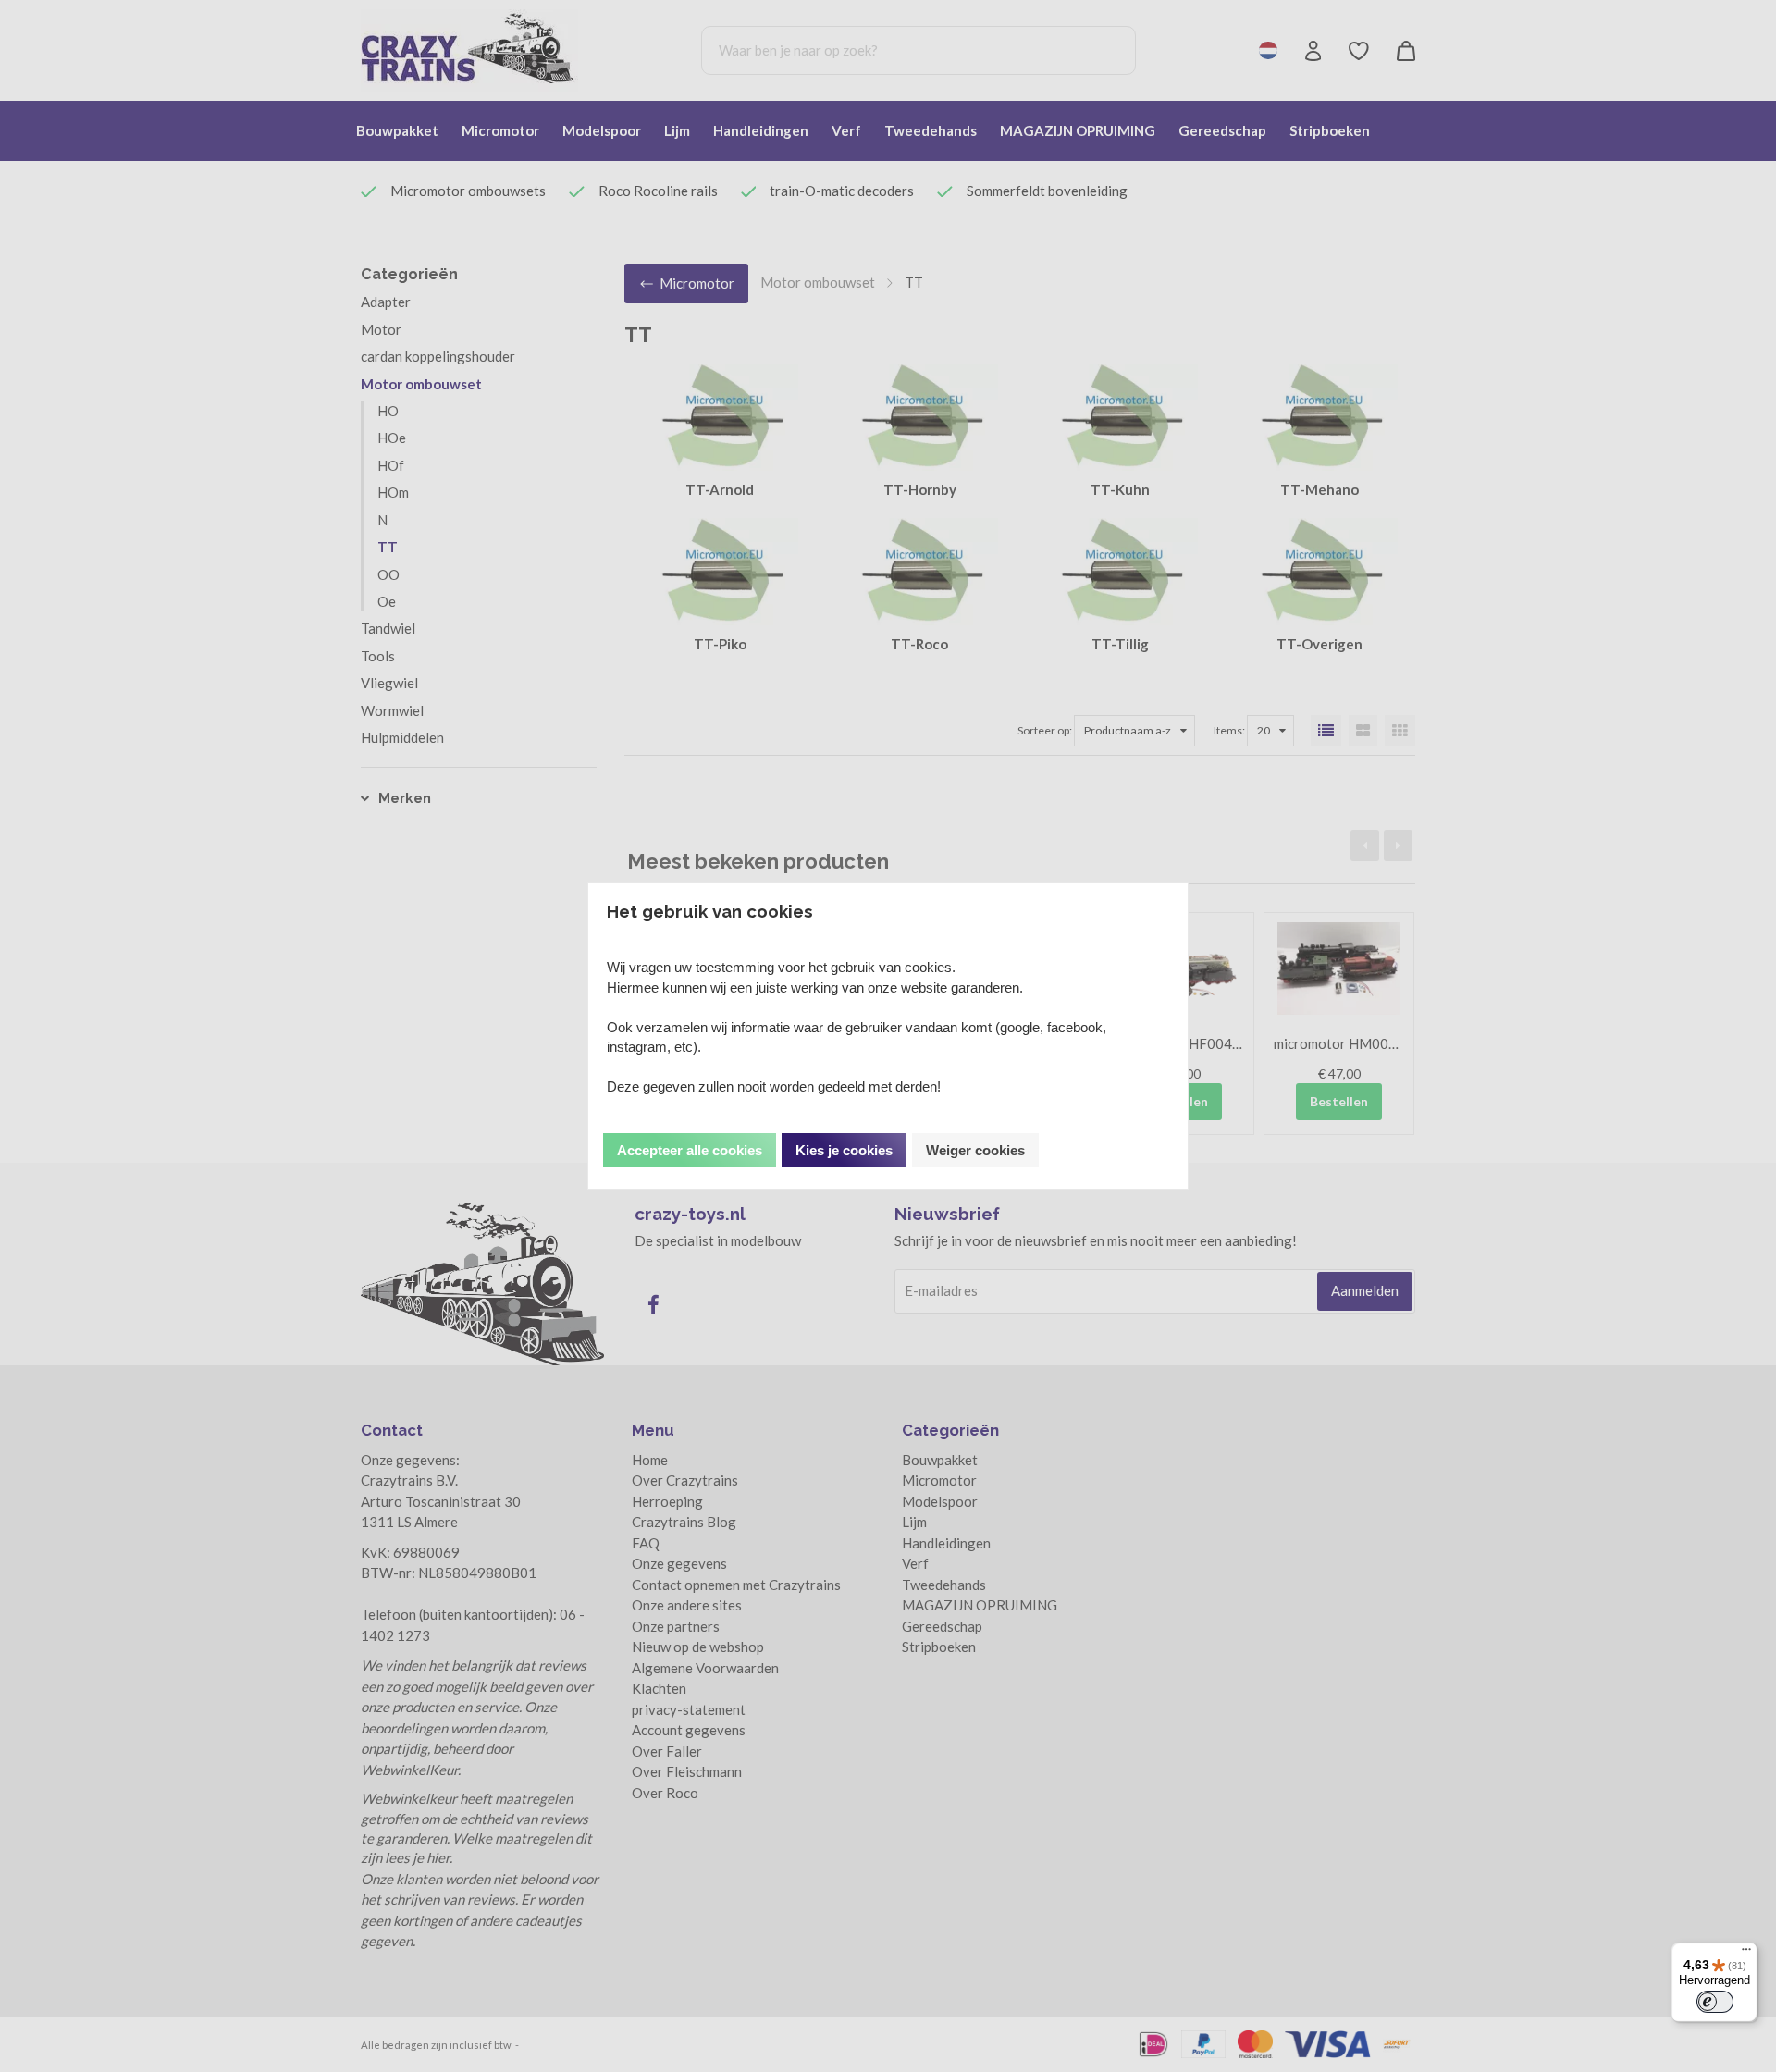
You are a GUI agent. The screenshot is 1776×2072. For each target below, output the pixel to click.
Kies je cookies (844, 1150)
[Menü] (1746, 1954)
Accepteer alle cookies (690, 1150)
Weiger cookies (975, 1150)
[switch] (1715, 2002)
